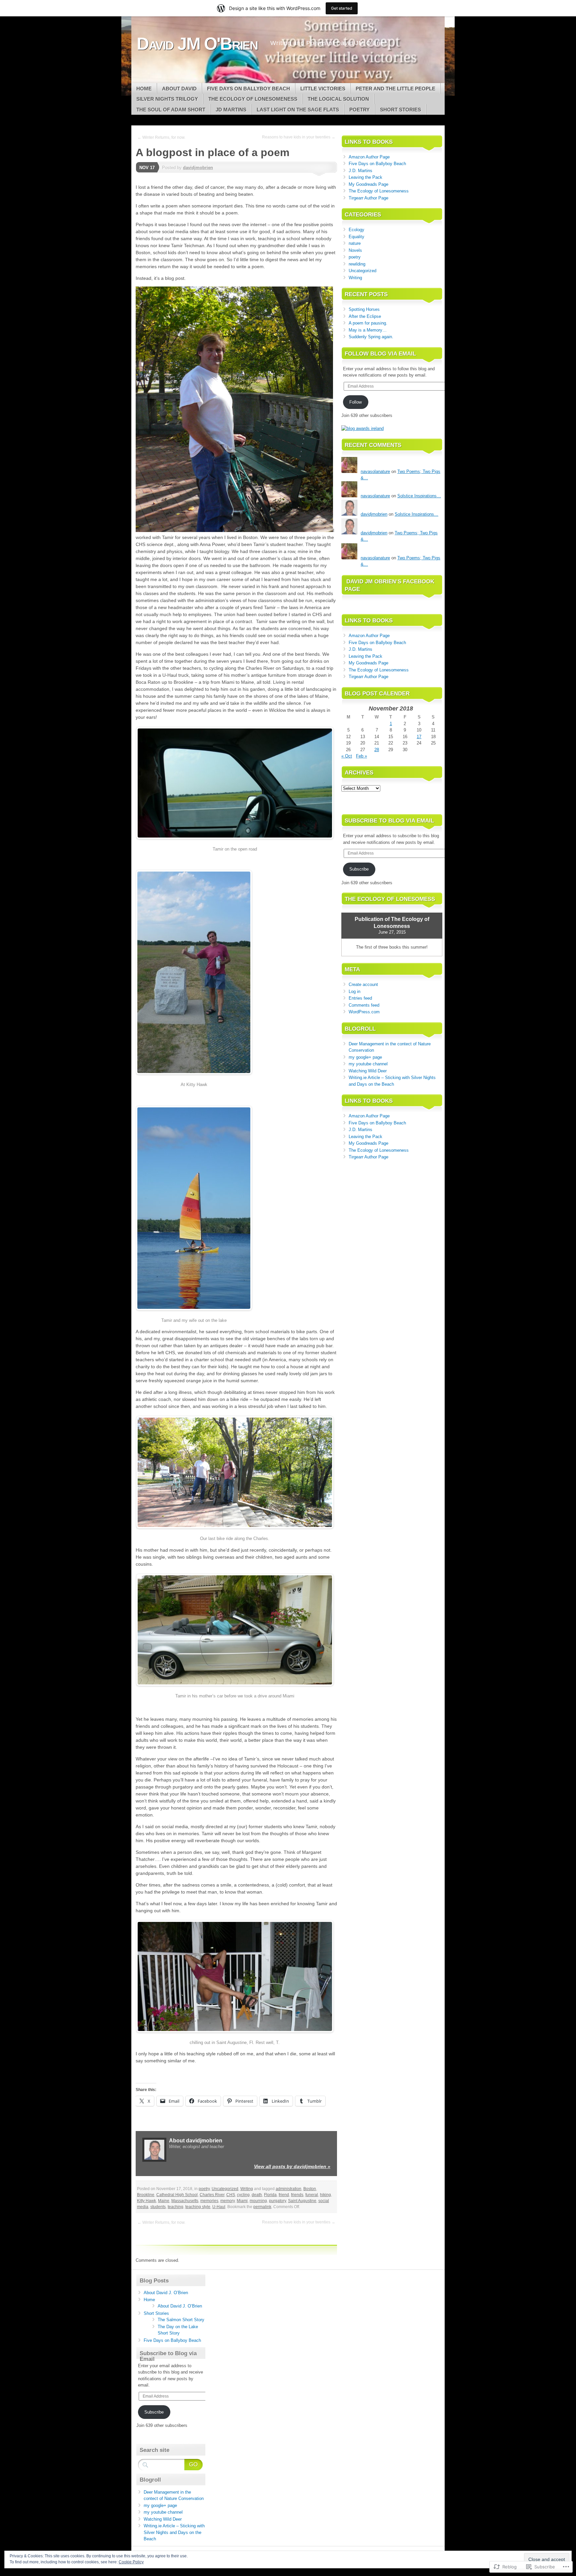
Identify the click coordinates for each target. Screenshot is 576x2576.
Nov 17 (147, 168)
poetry (204, 2189)
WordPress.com (364, 1012)
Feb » (361, 756)
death (257, 2195)
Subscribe (359, 869)
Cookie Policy (131, 2562)
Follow (355, 402)
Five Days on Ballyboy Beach (248, 89)
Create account (363, 984)
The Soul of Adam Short (171, 110)
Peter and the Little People (395, 89)
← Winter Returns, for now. (161, 137)
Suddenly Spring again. (371, 337)
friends (297, 2195)
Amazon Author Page (369, 157)
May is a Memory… (368, 330)
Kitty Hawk (146, 2201)
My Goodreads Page (368, 184)
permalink (262, 2207)
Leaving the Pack (365, 177)
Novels (355, 250)
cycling (243, 2195)
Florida (270, 2195)
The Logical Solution (338, 99)
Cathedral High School (177, 2195)
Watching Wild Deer (368, 1071)
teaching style (198, 2207)
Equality (356, 237)
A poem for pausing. (368, 323)
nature (355, 243)
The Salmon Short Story (181, 2320)
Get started (342, 8)
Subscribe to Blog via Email (389, 821)
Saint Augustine (302, 2201)
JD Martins (231, 110)
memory (227, 2201)
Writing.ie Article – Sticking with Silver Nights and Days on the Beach (174, 2532)
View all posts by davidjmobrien (292, 2166)
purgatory (277, 2201)
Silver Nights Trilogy (167, 99)
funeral (312, 2195)
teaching (175, 2207)
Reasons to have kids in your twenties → (299, 137)
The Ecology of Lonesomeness (253, 99)
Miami (242, 2201)
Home (144, 89)
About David (179, 89)
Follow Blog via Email (380, 354)
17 (419, 737)
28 (377, 750)
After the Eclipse (365, 316)
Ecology (356, 230)
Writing (247, 2189)
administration (288, 2189)
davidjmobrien (198, 168)
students (158, 2207)
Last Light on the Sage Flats (298, 110)
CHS (231, 2195)
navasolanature (375, 471)
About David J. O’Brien (166, 2293)
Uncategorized (225, 2189)
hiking (325, 2195)
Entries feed (360, 998)
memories (209, 2201)
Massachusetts (185, 2201)
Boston (310, 2189)
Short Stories (400, 110)
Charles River (212, 2195)
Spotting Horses (364, 309)
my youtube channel (368, 1064)
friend (284, 2195)
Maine (164, 2201)
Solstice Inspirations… (419, 496)
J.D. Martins (360, 171)
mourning (258, 2201)
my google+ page (365, 1057)
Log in (354, 991)
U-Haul (219, 2207)
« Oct (347, 756)
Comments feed (364, 1005)
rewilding (357, 264)
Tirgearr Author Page (368, 198)
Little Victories (323, 89)
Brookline (146, 2195)
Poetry (359, 110)
